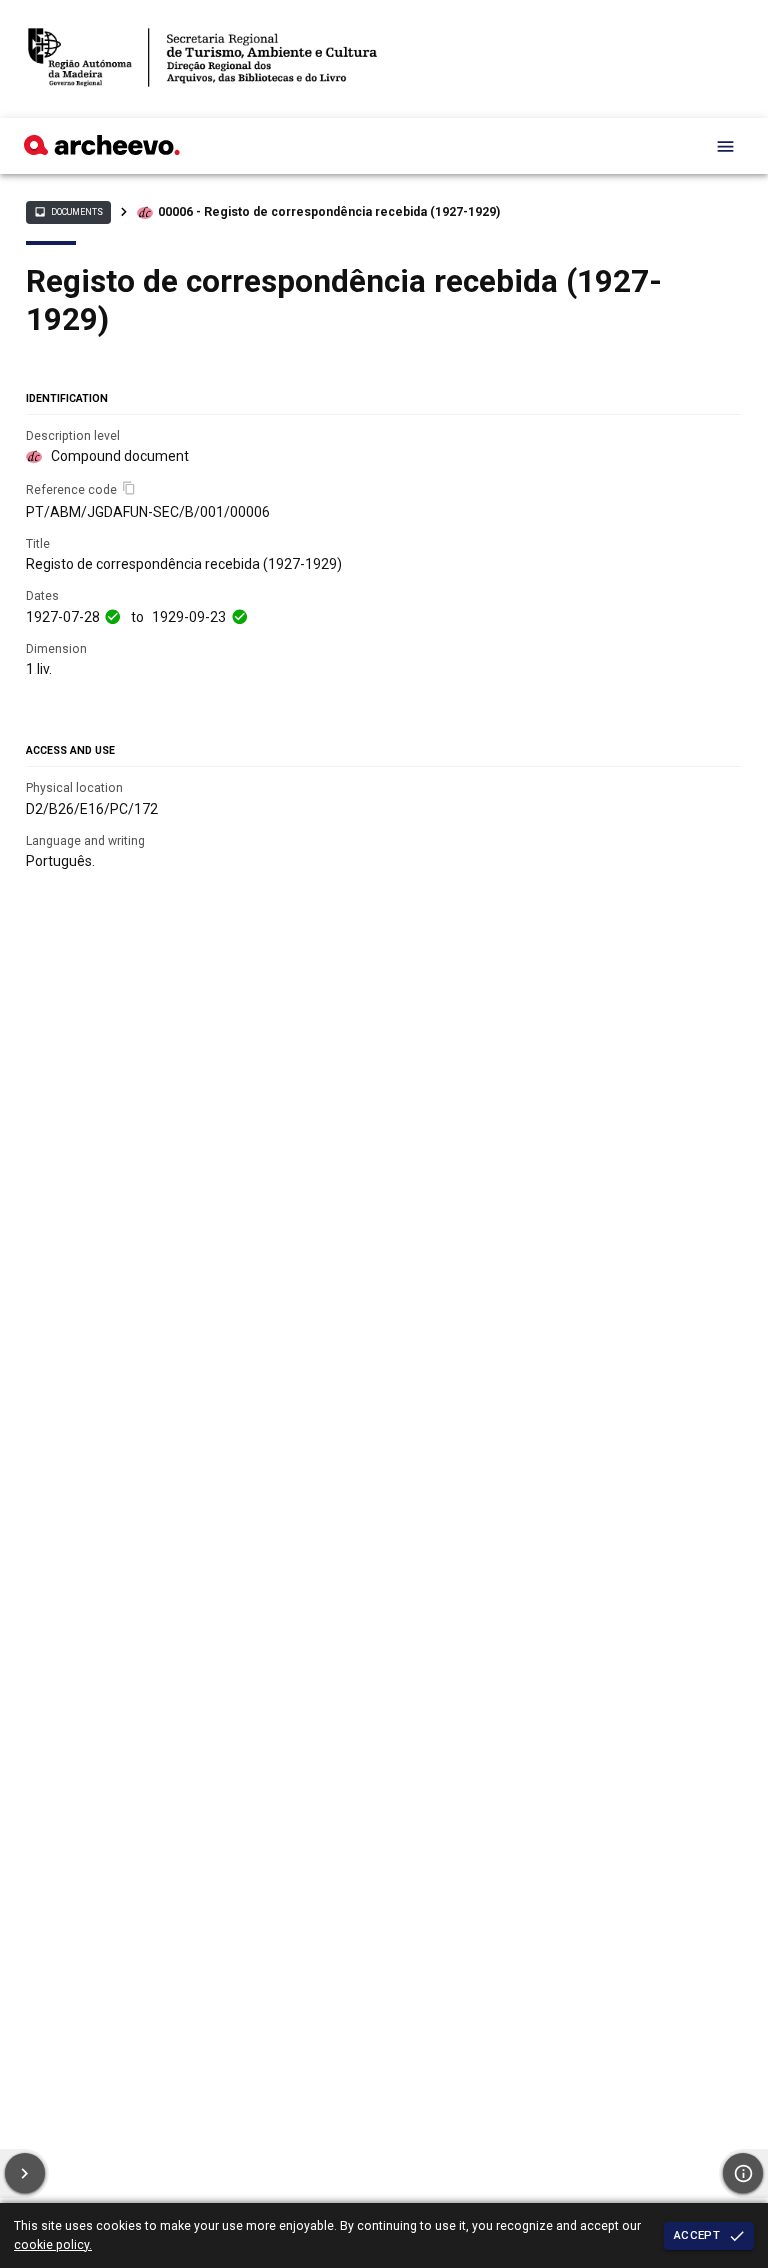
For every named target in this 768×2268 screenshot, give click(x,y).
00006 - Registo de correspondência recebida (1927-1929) (329, 212)
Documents (68, 212)
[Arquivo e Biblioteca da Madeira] (102, 150)
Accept (697, 2235)
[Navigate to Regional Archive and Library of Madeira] (202, 59)
